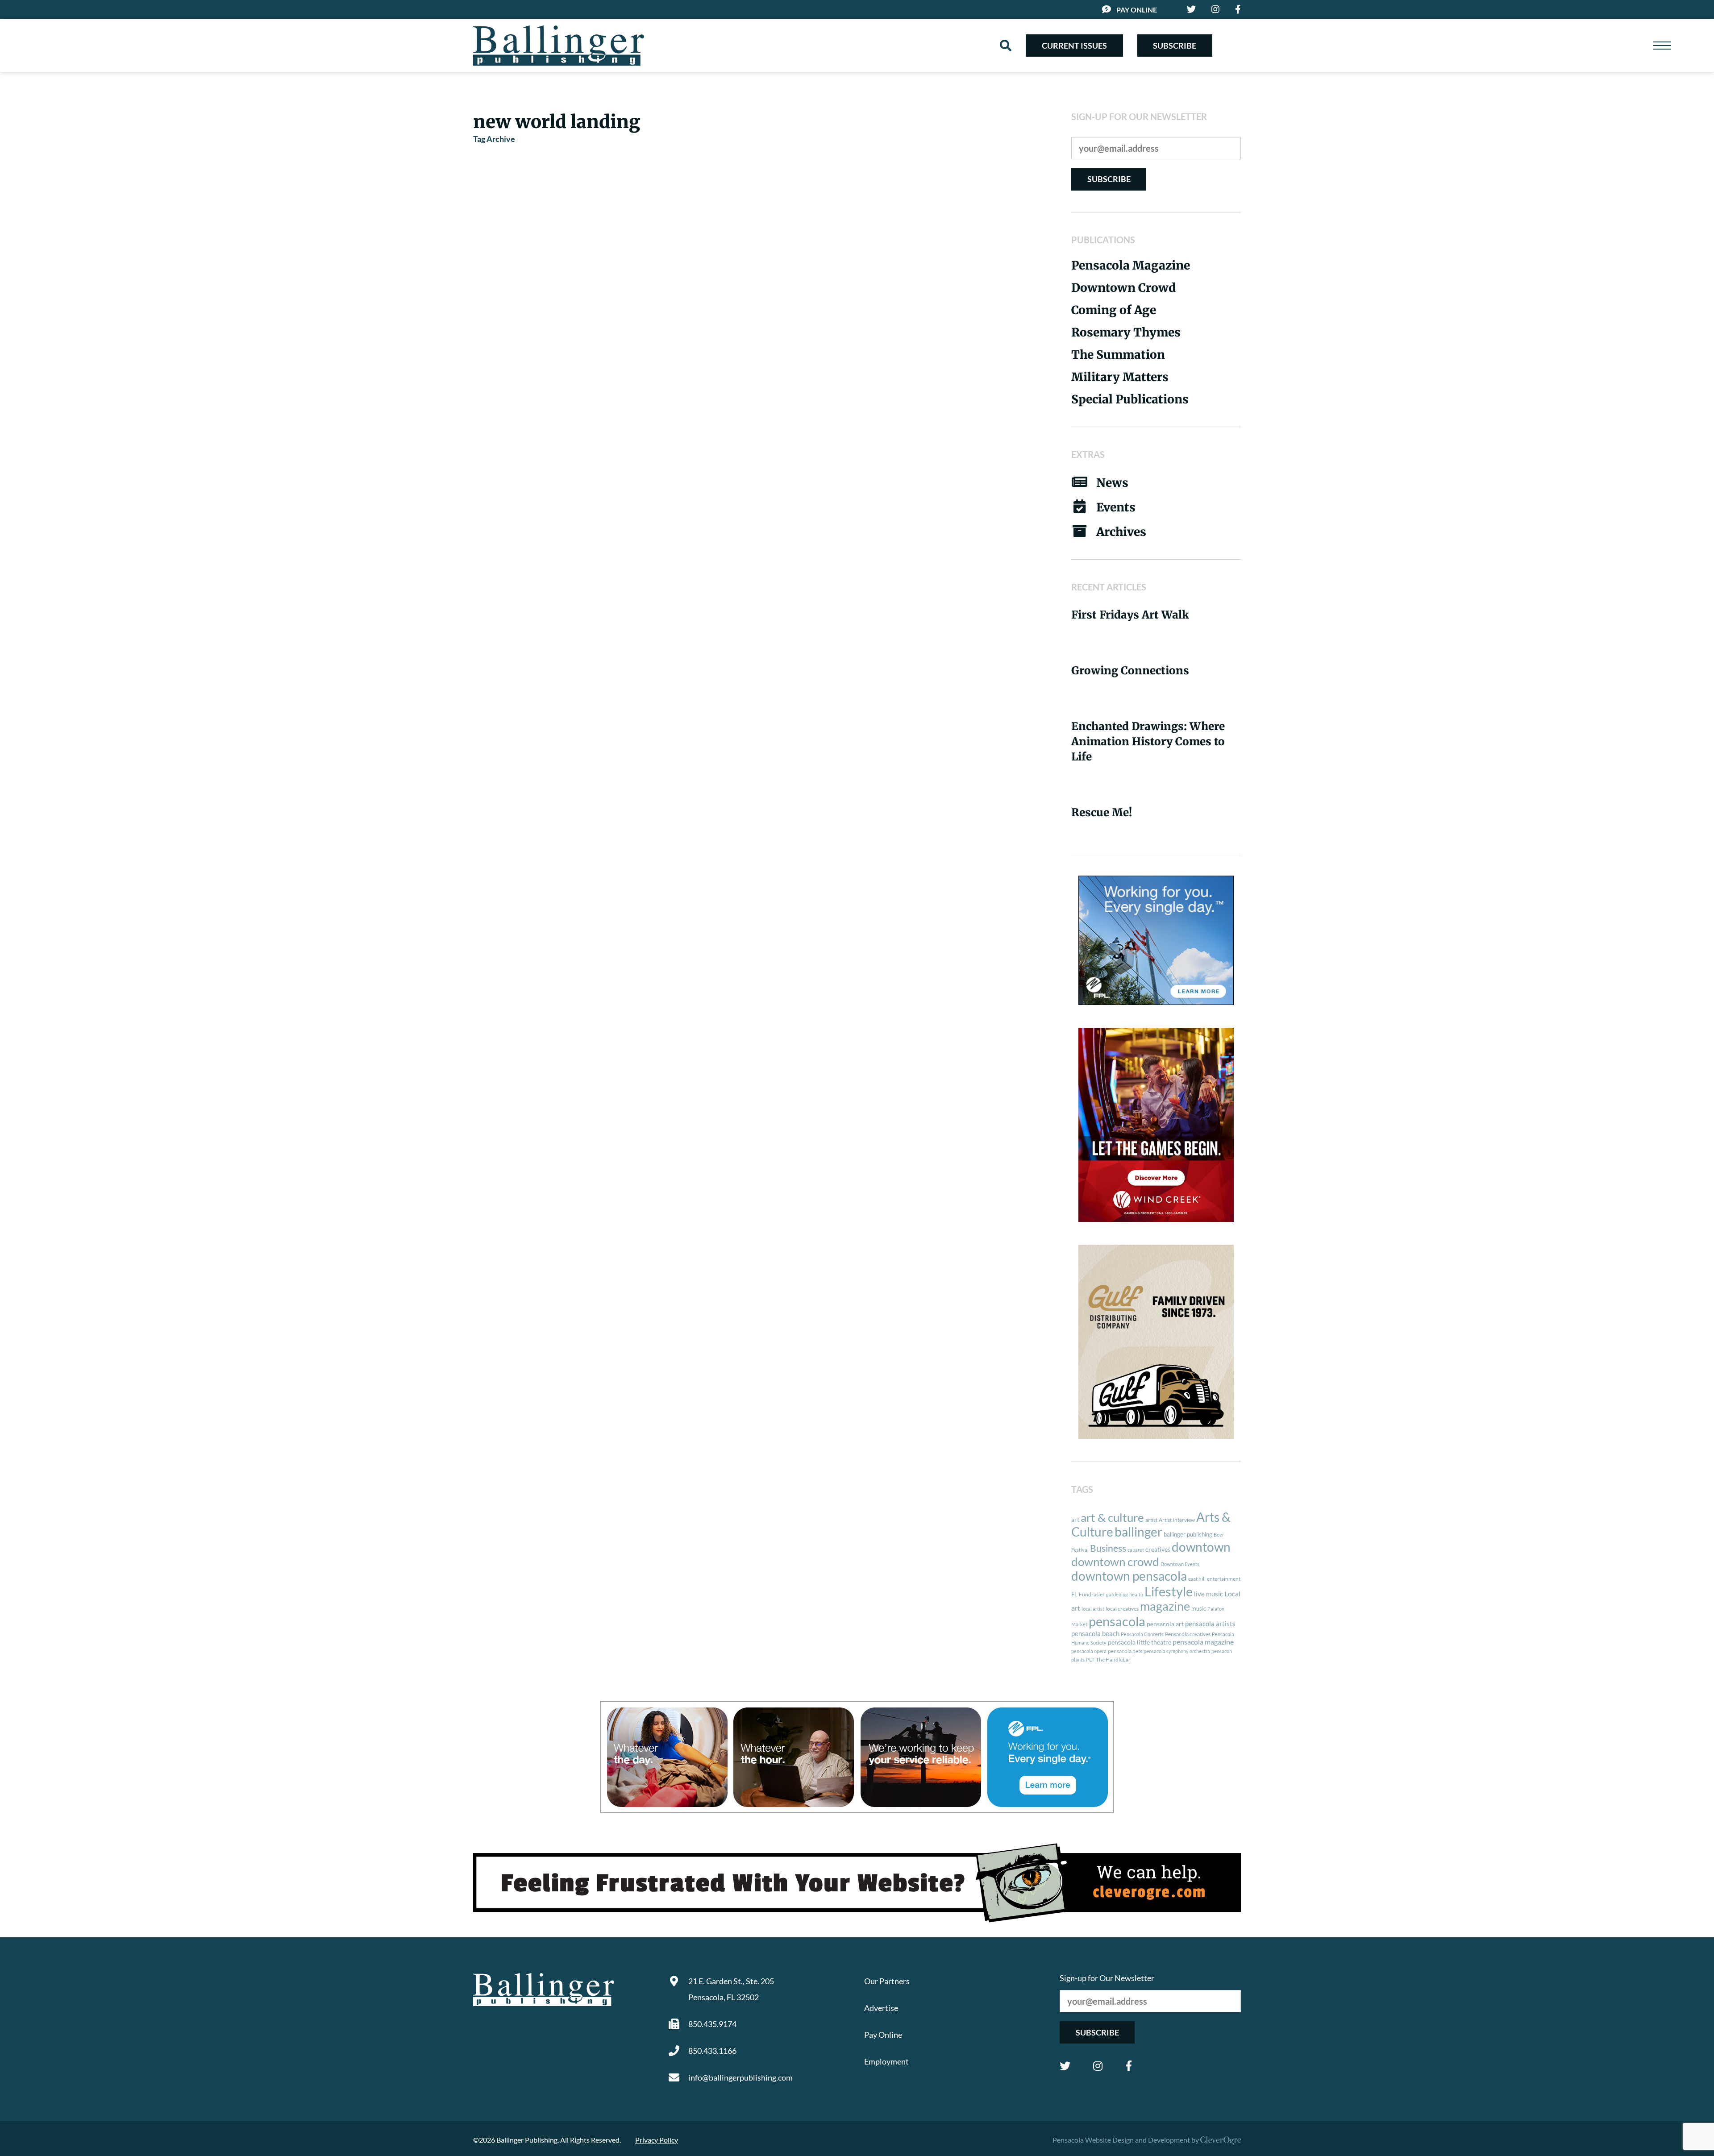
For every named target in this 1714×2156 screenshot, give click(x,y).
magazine (1165, 1606)
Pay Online (1137, 10)
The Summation (1118, 355)
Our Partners (887, 1981)
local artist (1093, 1609)
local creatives (1122, 1609)
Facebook (1129, 2066)
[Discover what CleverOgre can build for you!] (857, 1883)
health (1136, 1594)
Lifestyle (1169, 1591)
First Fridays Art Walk (1130, 615)
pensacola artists (1210, 1624)
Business (1108, 1548)
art (1075, 1520)
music (1199, 1608)
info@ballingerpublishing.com (741, 2077)
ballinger (1138, 1532)
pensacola (1117, 1621)
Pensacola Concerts (1142, 1634)
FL (1074, 1594)
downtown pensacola (1129, 1576)
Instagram (1098, 2066)
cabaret (1136, 1550)
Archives (1121, 532)
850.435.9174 (712, 2024)
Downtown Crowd (1123, 288)
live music (1209, 1594)
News (1112, 483)
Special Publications (1130, 399)
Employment (886, 2061)
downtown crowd (1115, 1562)
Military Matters (1120, 377)
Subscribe (1175, 46)
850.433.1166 (712, 2051)
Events (1116, 507)
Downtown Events (1180, 1564)
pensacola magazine (1203, 1642)
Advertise (881, 2008)
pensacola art (1165, 1624)
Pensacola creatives (1188, 1634)
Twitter (1065, 2066)
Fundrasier (1092, 1594)
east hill (1197, 1579)
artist (1151, 1520)
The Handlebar (1113, 1660)
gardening (1117, 1594)
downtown (1201, 1547)
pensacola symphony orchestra (1177, 1651)
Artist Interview (1177, 1520)
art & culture (1112, 1517)
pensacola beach (1095, 1633)
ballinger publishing (1188, 1534)
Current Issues (1074, 46)
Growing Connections (1130, 671)
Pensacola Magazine (1131, 265)
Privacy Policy (657, 2140)
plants (1078, 1660)
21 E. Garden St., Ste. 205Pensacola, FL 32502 (731, 1989)
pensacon (1222, 1651)
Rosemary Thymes (1126, 332)
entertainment (1224, 1579)
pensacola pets (1125, 1651)
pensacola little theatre (1140, 1642)
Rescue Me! (1102, 812)
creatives (1158, 1549)
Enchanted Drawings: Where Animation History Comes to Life (1148, 742)
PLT (1090, 1660)
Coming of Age (1114, 310)
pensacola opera (1089, 1651)
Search (1006, 46)
